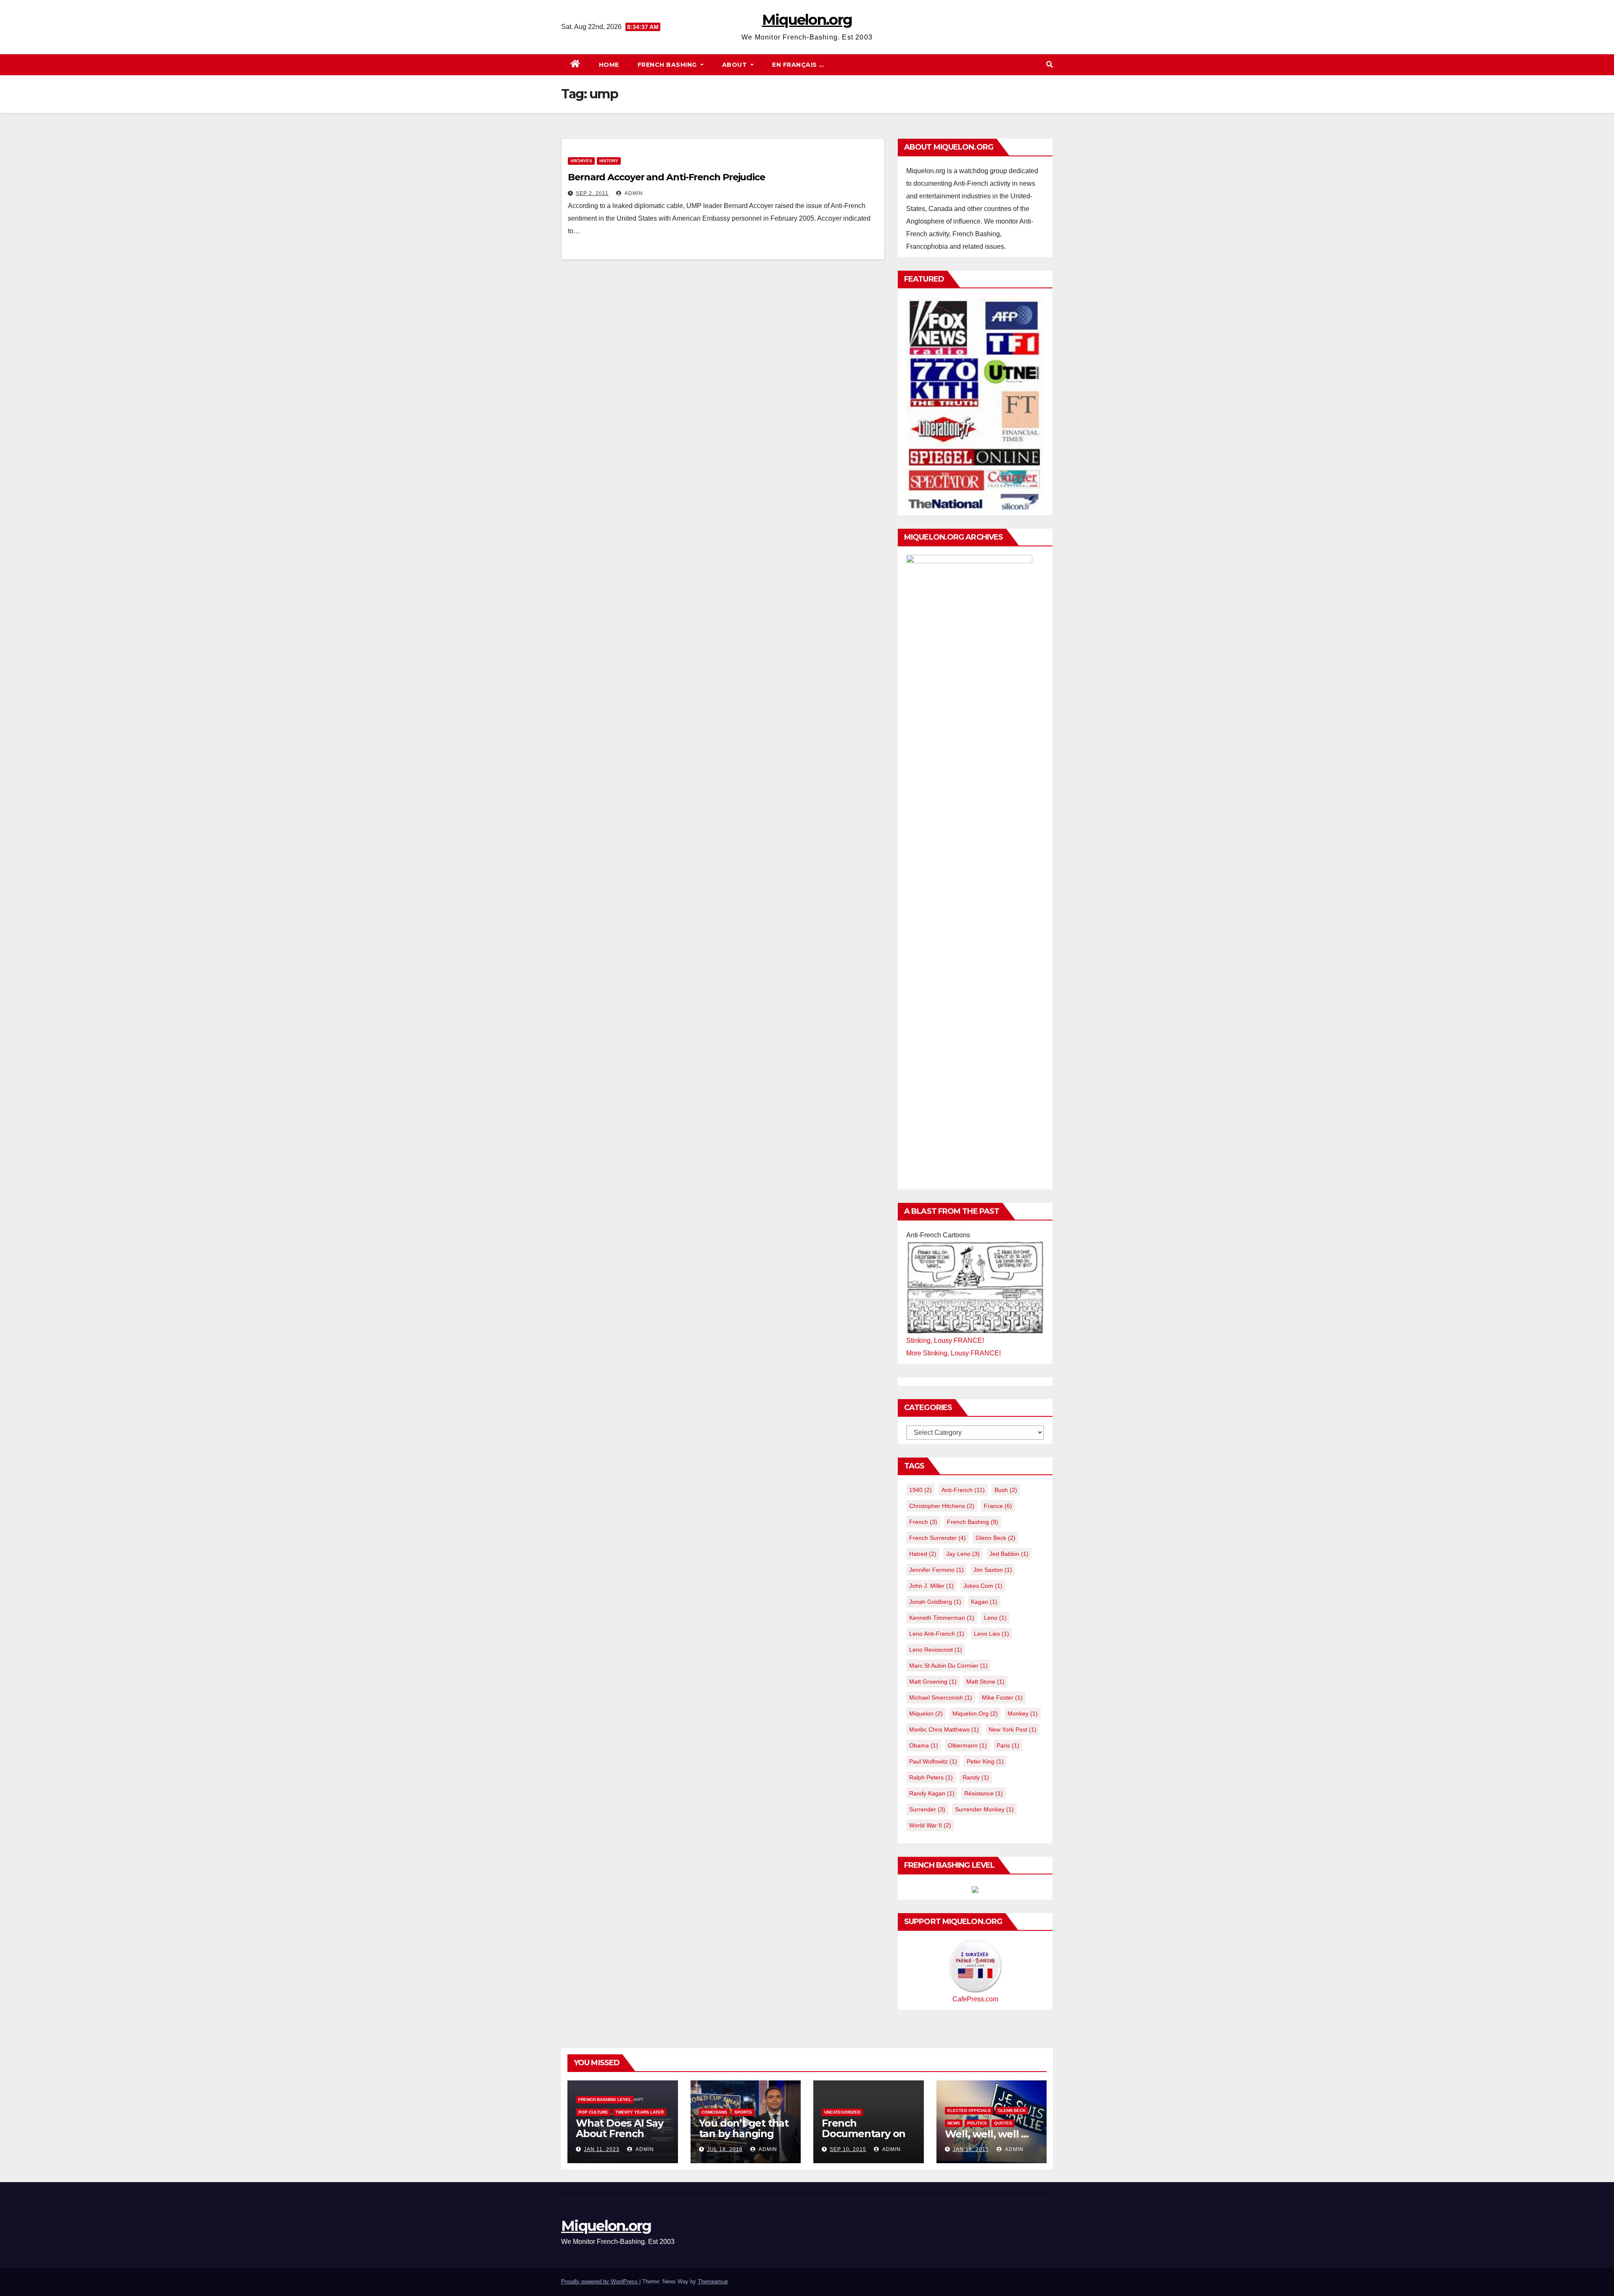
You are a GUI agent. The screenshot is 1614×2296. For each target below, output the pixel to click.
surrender (927, 1809)
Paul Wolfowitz (933, 1761)
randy (976, 1777)
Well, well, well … (987, 2134)
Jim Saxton (993, 1570)
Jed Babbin (1009, 1554)
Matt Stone (985, 1682)
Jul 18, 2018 (725, 2149)
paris (1008, 1745)
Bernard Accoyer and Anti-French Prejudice (666, 177)
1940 (920, 1490)
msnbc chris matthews (944, 1729)
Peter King (985, 1761)
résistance (984, 1793)
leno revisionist (936, 1650)
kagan (984, 1602)
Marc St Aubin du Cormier (948, 1666)
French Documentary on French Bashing (864, 2134)
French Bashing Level (605, 2100)
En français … (798, 65)
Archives (581, 161)
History (609, 161)
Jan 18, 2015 (971, 2149)
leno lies (992, 1634)
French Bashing (668, 65)
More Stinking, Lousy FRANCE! (953, 1353)
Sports (743, 2112)
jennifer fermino (936, 1570)
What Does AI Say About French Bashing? (620, 2134)
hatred (923, 1554)
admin (633, 193)
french (923, 1522)
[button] (1050, 65)
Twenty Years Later (640, 2112)
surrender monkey (984, 1809)
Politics (977, 2123)
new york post (1013, 1729)
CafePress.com (975, 1999)
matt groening (933, 1682)
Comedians (714, 2112)
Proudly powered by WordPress (600, 2282)
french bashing (973, 1522)
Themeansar (713, 2282)
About (736, 65)
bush (1006, 1490)
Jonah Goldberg (935, 1602)
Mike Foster (1002, 1698)
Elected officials (969, 2110)
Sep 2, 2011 (592, 193)
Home (609, 65)
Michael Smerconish (941, 1698)
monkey (1023, 1713)
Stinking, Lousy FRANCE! (945, 1340)
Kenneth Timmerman (942, 1618)
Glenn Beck (996, 1538)
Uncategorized (842, 2112)
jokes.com (983, 1586)
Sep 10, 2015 (848, 2149)
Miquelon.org (807, 20)
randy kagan (932, 1793)
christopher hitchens (942, 1506)
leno (995, 1618)
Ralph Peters (931, 1777)
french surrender (938, 1538)
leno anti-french (937, 1634)
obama (924, 1745)
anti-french (963, 1490)
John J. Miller (931, 1586)
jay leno (963, 1554)
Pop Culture (593, 2112)
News (954, 2123)
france (998, 1506)
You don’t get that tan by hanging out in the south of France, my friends (745, 2139)
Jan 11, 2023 (602, 2149)
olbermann (967, 1745)
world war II (930, 1825)
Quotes (1003, 2123)
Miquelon (926, 1713)
